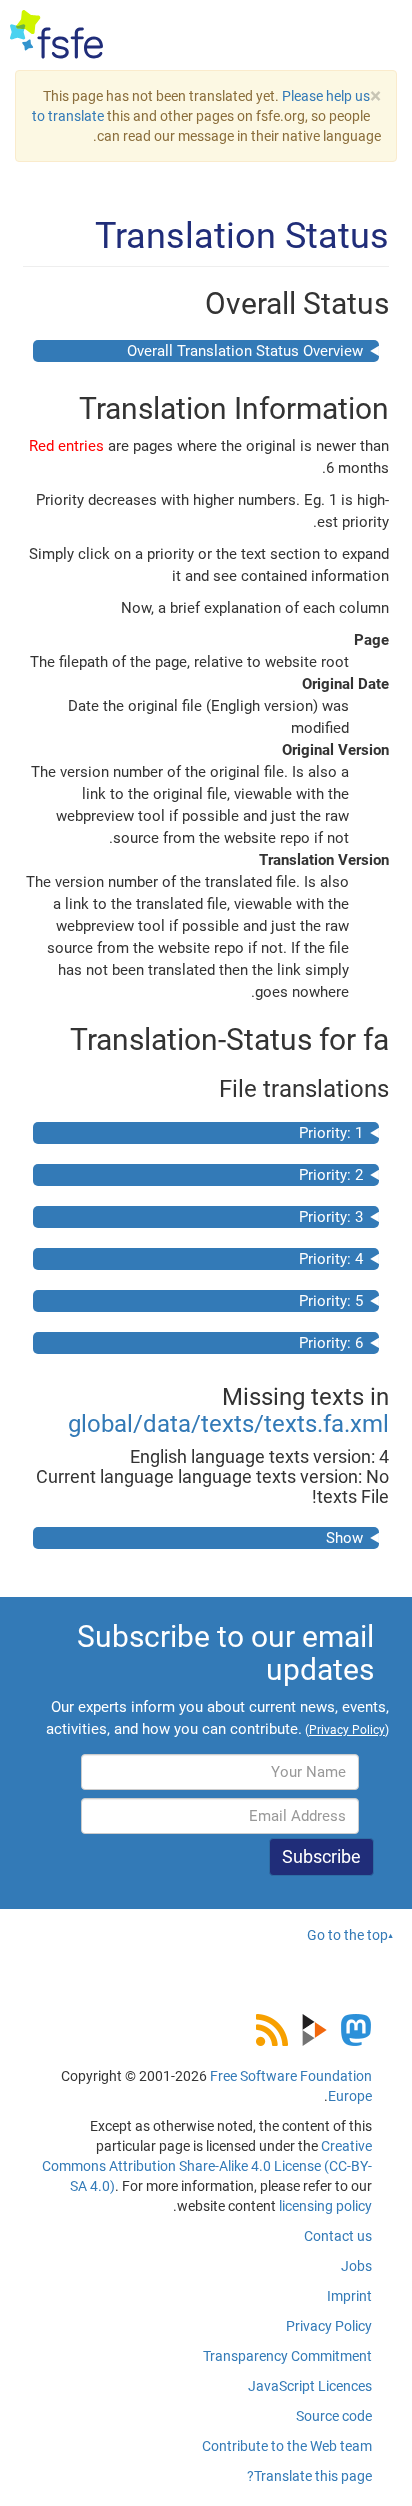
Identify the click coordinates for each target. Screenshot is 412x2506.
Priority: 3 (331, 1217)
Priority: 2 (331, 1175)
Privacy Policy (329, 2326)
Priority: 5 (331, 1301)
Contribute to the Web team (287, 2446)
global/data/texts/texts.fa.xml (228, 1424)
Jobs (356, 2266)
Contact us (338, 2236)
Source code (334, 2416)
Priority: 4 (331, 1259)
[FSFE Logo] (56, 35)
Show (344, 1538)
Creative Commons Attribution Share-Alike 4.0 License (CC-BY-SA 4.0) (207, 2166)
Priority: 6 (331, 1343)
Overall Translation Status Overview (245, 351)
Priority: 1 (331, 1133)
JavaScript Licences (310, 2386)
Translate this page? (309, 2476)
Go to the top (347, 1935)
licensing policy (325, 2206)
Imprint (349, 2296)
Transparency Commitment (287, 2356)
